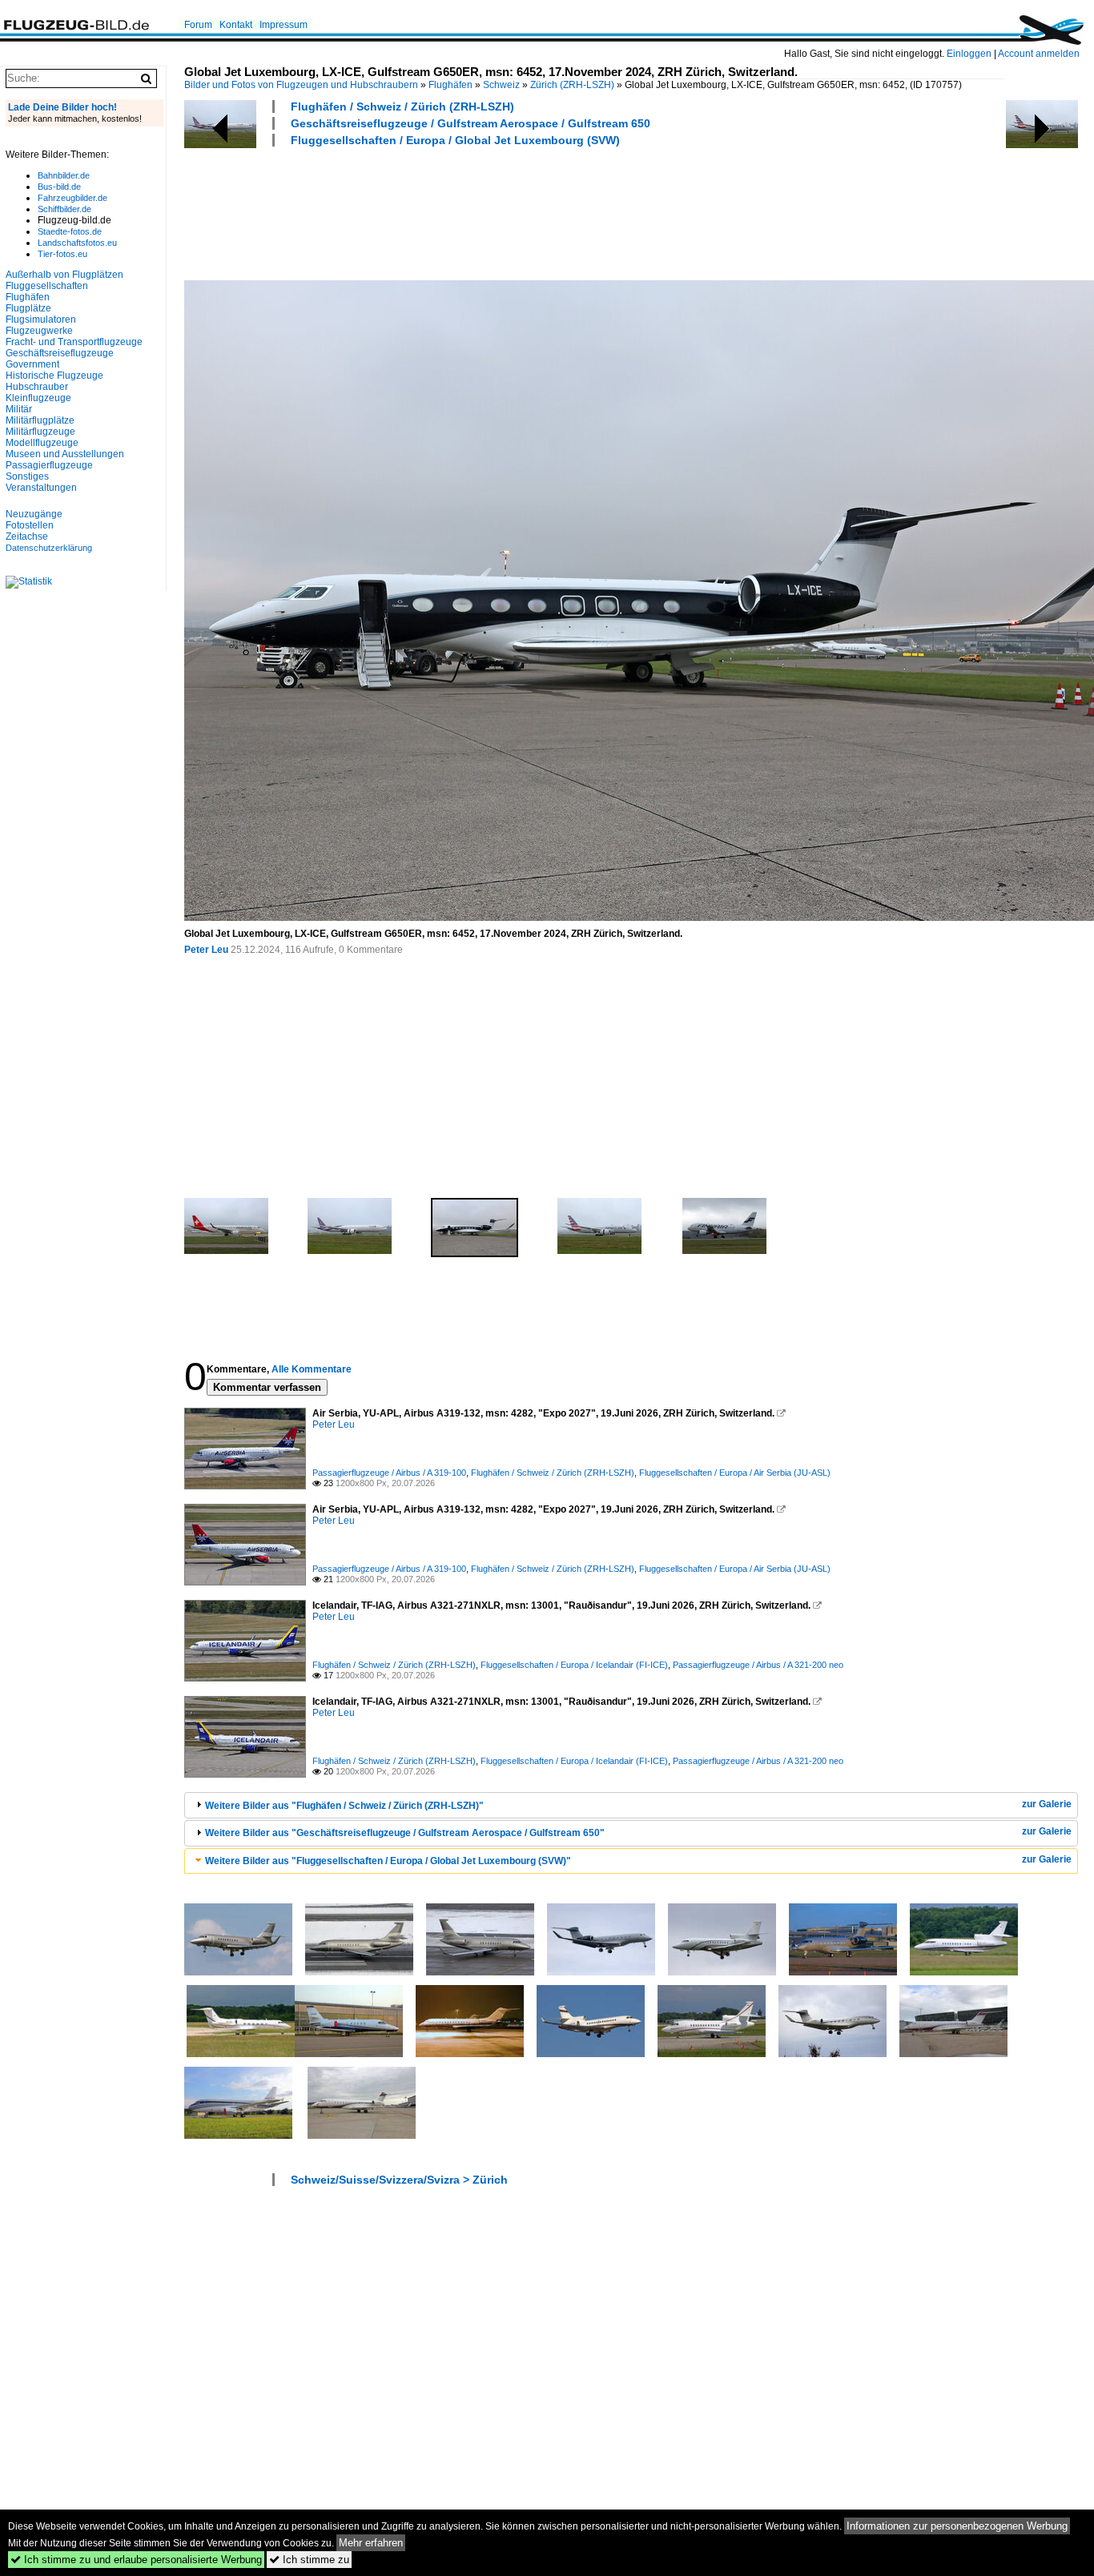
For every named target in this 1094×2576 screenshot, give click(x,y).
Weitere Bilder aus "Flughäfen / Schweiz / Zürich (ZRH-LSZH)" (344, 1806)
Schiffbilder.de (64, 209)
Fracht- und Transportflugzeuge (74, 342)
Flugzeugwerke (39, 331)
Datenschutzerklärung (49, 548)
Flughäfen (450, 85)
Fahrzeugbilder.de (72, 198)
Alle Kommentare (312, 1369)
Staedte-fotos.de (70, 231)
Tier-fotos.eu (62, 254)
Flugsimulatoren (41, 319)
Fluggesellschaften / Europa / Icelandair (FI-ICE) (574, 1665)
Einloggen (969, 54)
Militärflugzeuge (40, 432)
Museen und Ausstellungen (65, 454)
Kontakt (236, 25)
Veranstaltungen (41, 488)
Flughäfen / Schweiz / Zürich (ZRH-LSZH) (402, 106)
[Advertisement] (476, 211)
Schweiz (501, 85)
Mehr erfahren (371, 2543)
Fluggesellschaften (47, 286)
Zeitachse (27, 536)
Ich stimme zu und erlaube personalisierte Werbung (136, 2560)
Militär (19, 409)
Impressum (284, 25)
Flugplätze (28, 308)
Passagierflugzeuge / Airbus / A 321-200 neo (758, 1665)
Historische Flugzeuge (54, 376)
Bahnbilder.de (64, 175)
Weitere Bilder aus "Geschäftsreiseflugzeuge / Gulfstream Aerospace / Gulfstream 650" (405, 1833)
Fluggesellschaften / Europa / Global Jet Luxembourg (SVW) (455, 140)
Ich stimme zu (309, 2560)
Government (32, 364)
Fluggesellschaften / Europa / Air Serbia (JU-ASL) (735, 1473)
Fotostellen (30, 525)
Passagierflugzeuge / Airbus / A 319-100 (389, 1473)
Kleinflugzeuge (38, 398)
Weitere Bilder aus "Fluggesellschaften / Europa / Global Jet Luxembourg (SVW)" (388, 1861)
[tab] (631, 1805)
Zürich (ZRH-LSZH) (572, 85)
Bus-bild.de (59, 187)
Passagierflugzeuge (49, 465)
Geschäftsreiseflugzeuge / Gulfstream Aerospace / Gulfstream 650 (471, 123)
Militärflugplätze (40, 420)
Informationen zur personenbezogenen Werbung (957, 2526)
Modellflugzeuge (42, 443)
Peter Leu (206, 950)
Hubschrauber (37, 387)
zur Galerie (1047, 1804)
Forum (198, 25)
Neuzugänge (34, 514)
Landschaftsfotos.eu (77, 243)
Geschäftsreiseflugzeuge (60, 353)
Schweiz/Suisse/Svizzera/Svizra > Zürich (399, 2180)
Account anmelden (1039, 54)
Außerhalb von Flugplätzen (64, 275)
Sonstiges (27, 476)
